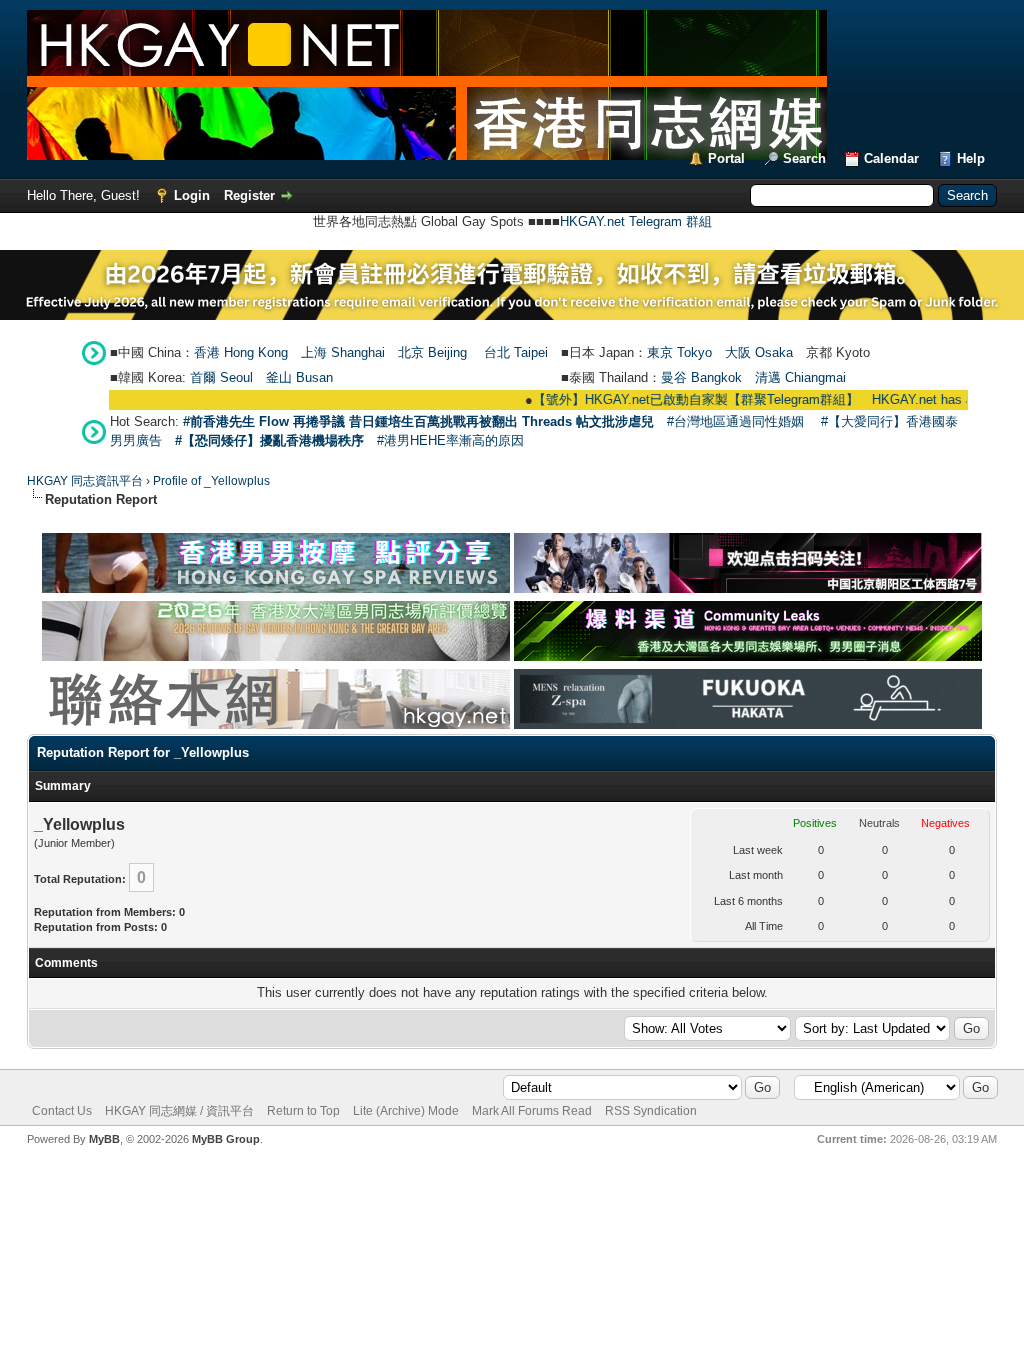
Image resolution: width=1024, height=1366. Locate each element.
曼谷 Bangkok (701, 377)
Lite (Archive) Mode (406, 1111)
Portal (726, 158)
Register (249, 195)
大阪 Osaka (759, 352)
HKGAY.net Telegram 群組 (636, 221)
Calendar (891, 158)
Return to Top (303, 1111)
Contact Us (62, 1111)
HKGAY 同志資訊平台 (85, 481)
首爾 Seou (220, 377)
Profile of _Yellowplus (211, 481)
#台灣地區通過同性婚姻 (735, 421)
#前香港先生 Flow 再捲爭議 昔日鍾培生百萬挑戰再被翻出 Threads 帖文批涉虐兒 (418, 421)
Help (971, 158)
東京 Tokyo (679, 352)
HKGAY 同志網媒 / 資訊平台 (179, 1111)
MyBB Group (226, 1139)
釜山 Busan (299, 377)
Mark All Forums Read (532, 1111)
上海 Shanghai (343, 352)
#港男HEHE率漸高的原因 (450, 440)
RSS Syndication (651, 1111)
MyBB (104, 1139)
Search (804, 158)
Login (192, 195)
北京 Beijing (432, 352)
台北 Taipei (516, 352)
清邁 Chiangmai (800, 377)
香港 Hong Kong (241, 352)
